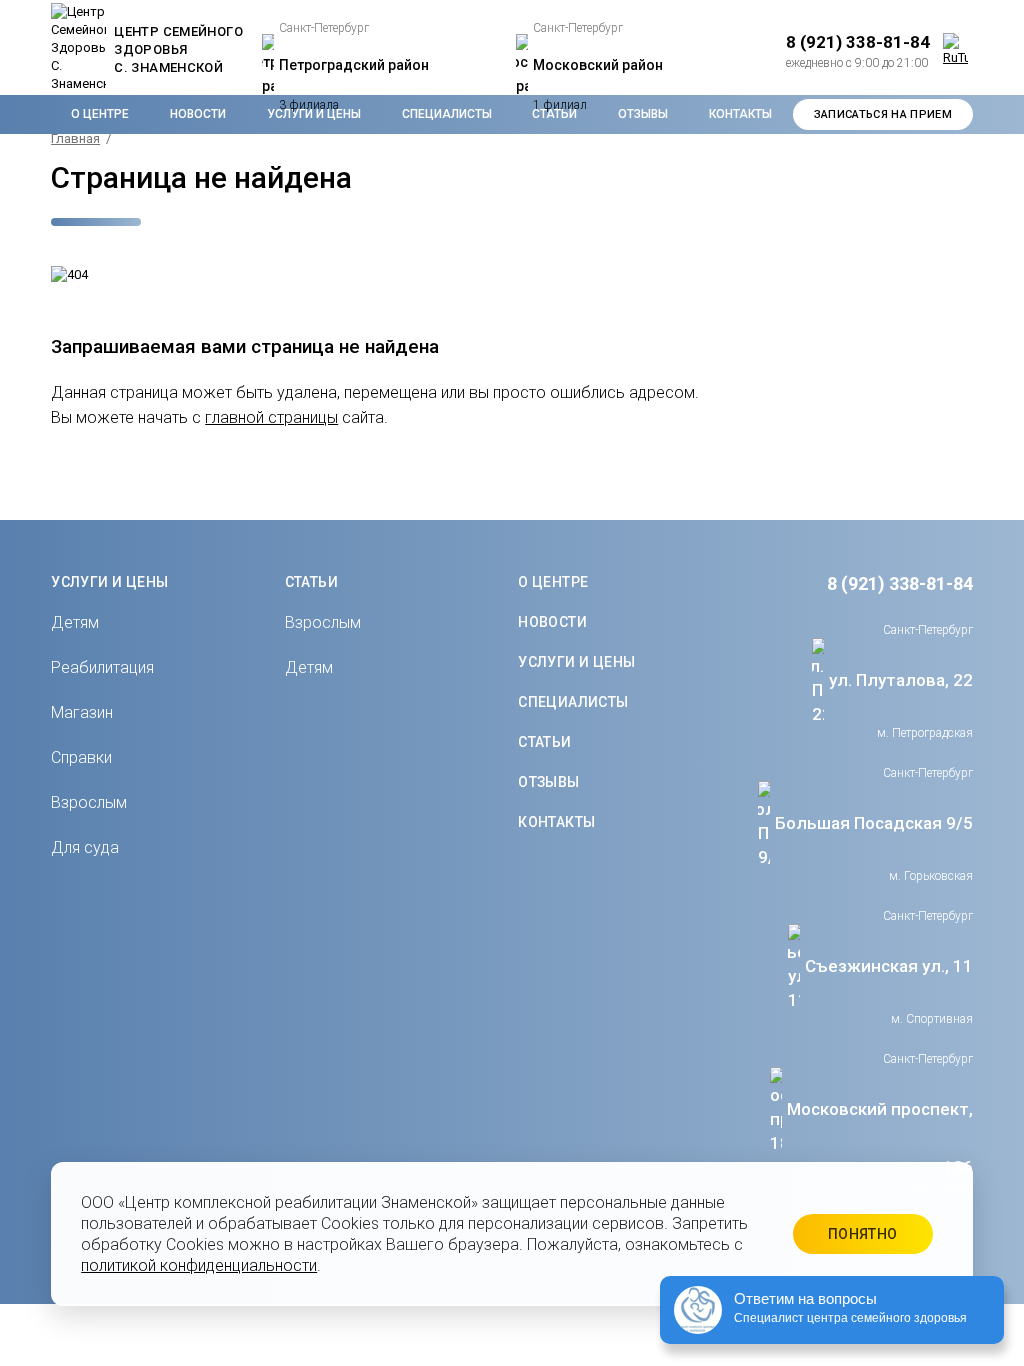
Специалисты (573, 702)
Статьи (545, 742)
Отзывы (549, 782)
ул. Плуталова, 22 (901, 680)
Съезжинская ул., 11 (889, 966)
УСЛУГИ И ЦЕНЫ (109, 582)
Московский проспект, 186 (880, 1138)
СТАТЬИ (312, 582)
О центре (100, 114)
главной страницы (271, 417)
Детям (75, 622)
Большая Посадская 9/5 (874, 823)
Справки (81, 757)
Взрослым (89, 802)
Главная (75, 138)
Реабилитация (102, 667)
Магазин (82, 712)
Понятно (863, 1234)
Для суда (85, 847)
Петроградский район (354, 65)
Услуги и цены (576, 662)
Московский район (598, 65)
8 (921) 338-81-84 (900, 583)
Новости (198, 114)
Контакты (740, 114)
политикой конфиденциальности (199, 1265)
